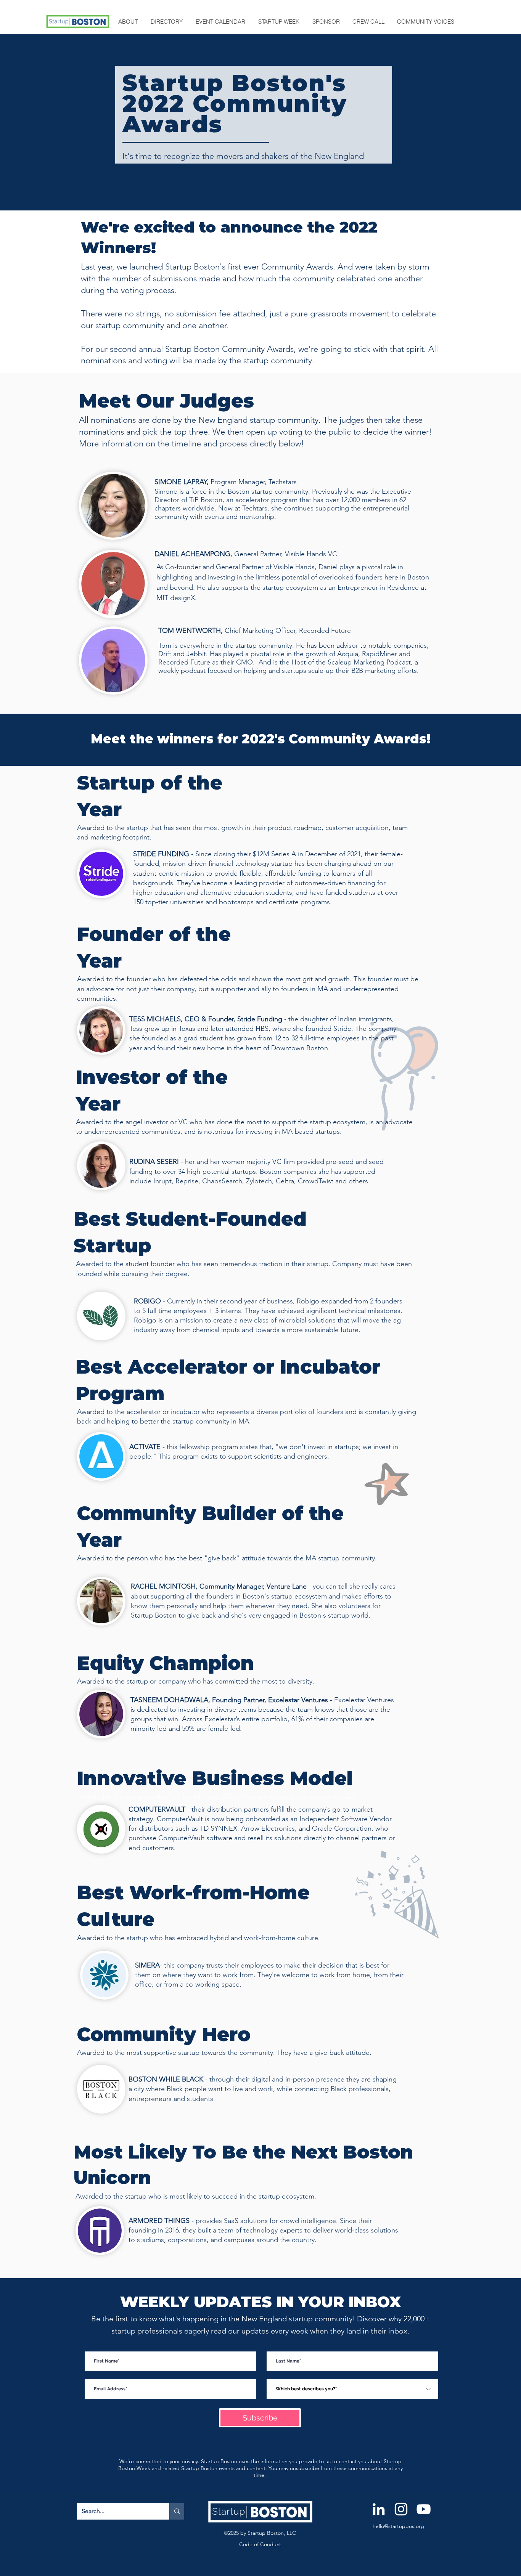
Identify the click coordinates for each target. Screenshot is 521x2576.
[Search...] (177, 2511)
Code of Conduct (260, 2544)
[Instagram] (401, 2509)
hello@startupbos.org (398, 2526)
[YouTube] (424, 2509)
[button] (129, 22)
